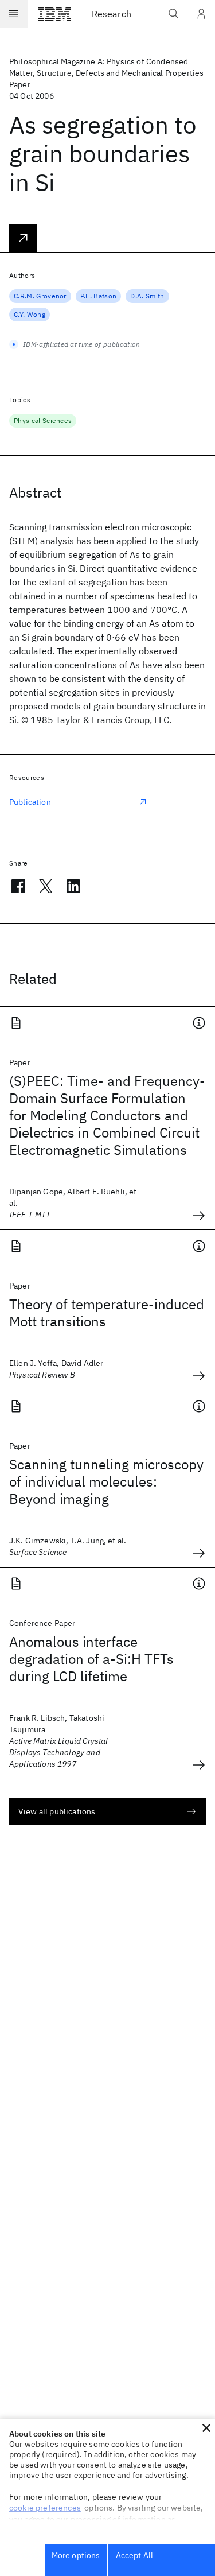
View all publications (57, 1811)
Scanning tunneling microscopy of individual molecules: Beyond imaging (106, 1481)
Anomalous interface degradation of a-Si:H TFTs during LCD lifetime (91, 1659)
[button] (206, 2428)
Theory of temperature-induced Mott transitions (107, 1313)
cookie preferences (45, 2508)
